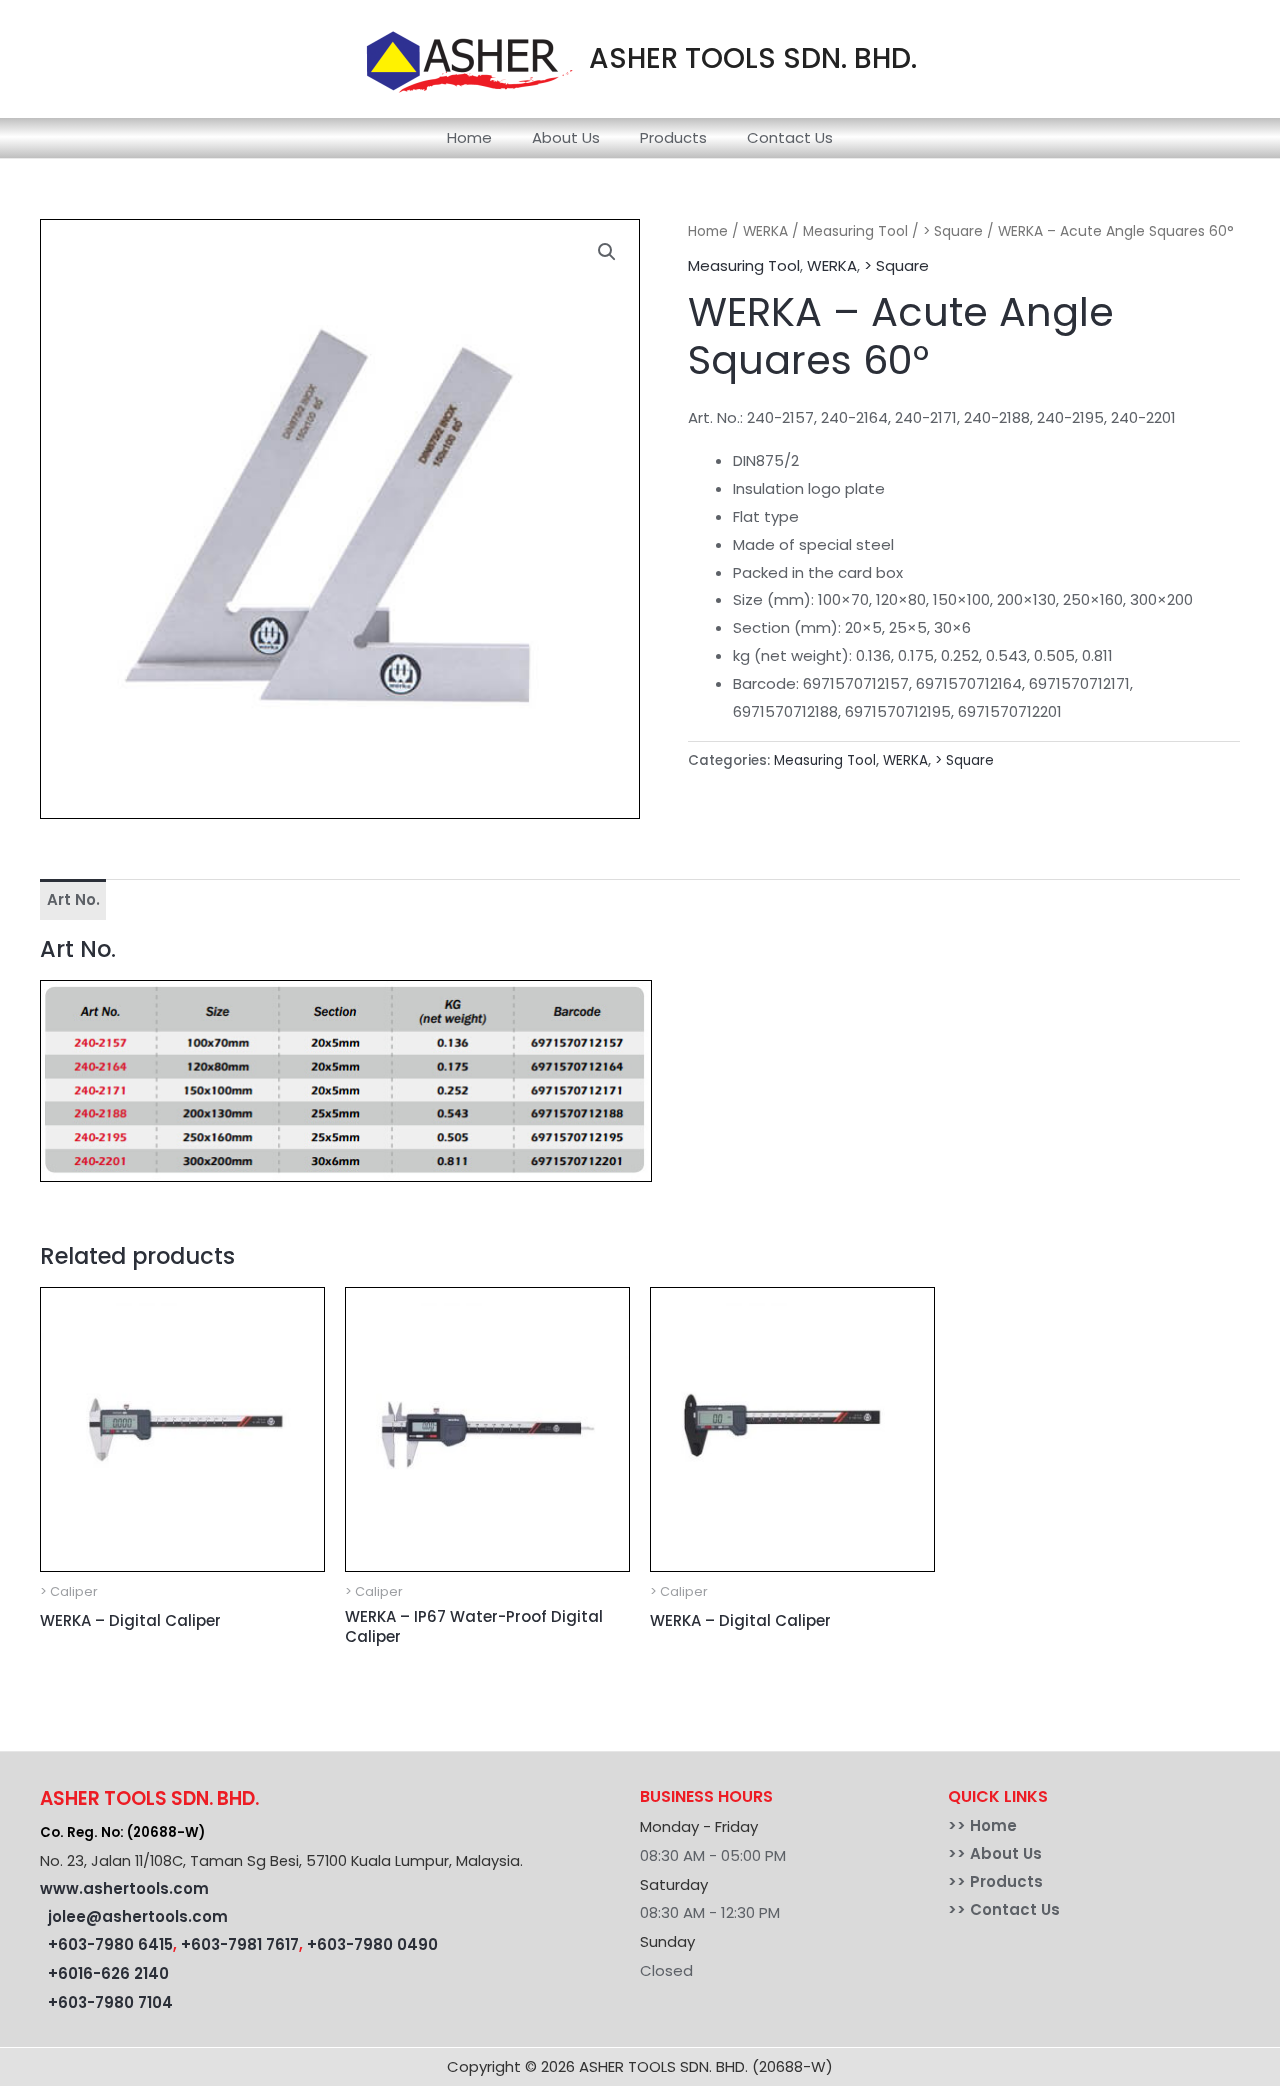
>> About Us (995, 1853)
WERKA (765, 231)
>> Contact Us (1004, 1909)
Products (673, 137)
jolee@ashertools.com (138, 1916)
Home (469, 137)
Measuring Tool (855, 231)
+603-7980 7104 (110, 2002)
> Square (953, 231)
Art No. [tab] (73, 899)
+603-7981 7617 (240, 1944)
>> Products (995, 1881)
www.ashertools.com (124, 1888)
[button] (607, 252)
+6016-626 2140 (108, 1973)
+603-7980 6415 (110, 1944)
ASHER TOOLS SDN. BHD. (753, 58)
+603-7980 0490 (372, 1944)
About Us (566, 137)
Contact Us (790, 137)
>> (959, 1825)
